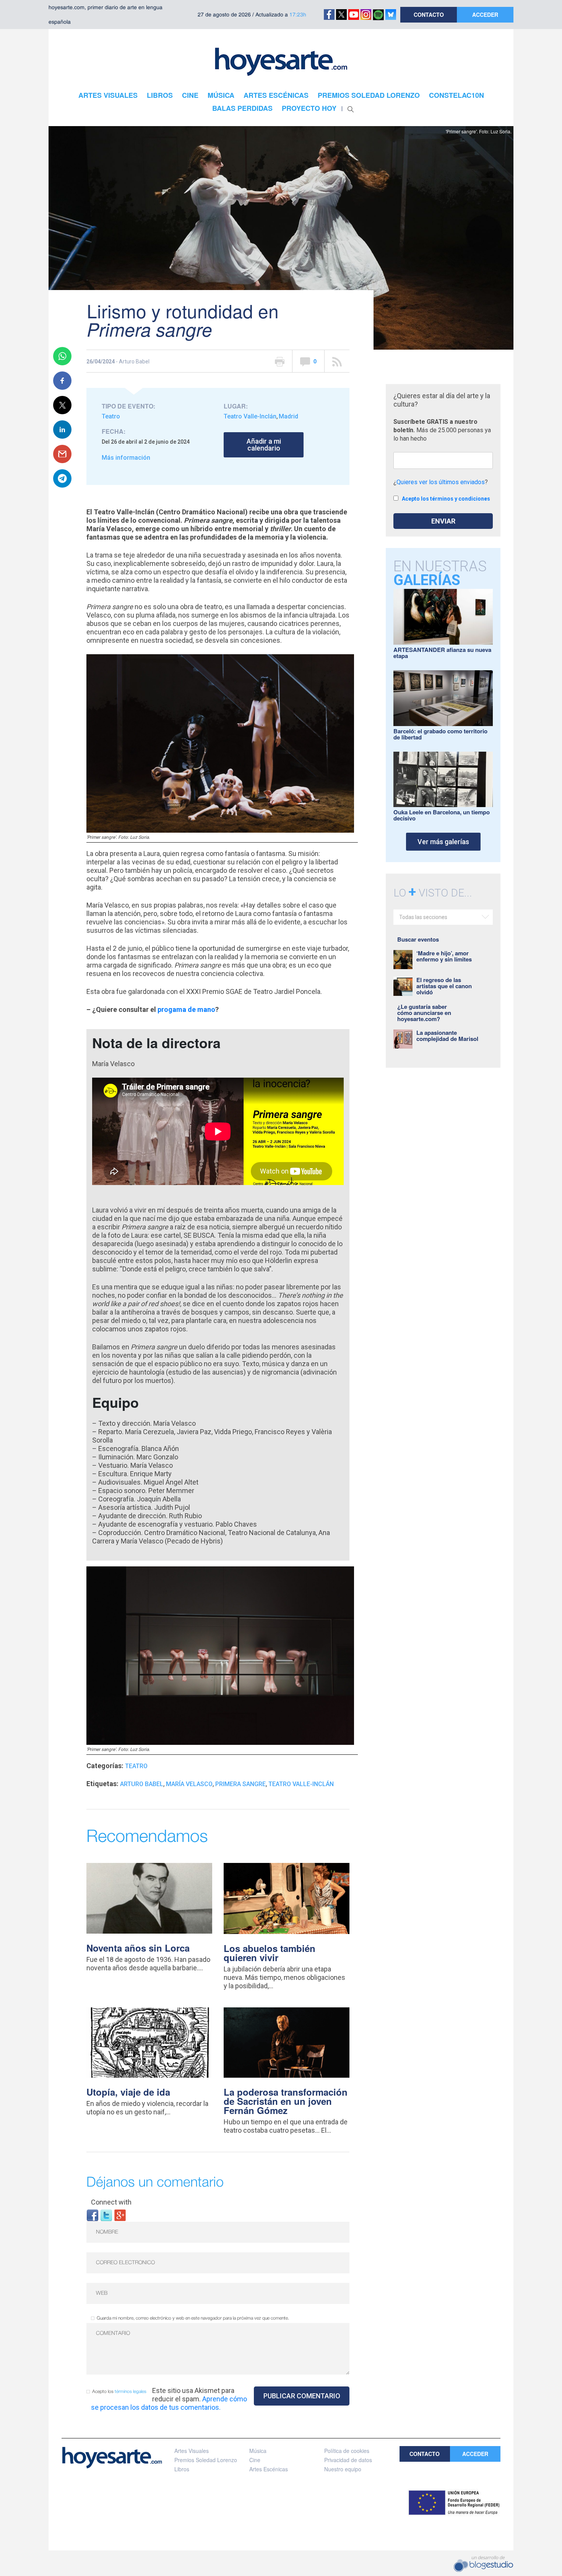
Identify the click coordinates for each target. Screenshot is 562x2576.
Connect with (111, 2202)
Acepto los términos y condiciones (446, 499)
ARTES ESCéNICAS (276, 95)
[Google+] (120, 2215)
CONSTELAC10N (456, 95)
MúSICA (221, 95)
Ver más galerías (443, 842)
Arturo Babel (142, 1784)
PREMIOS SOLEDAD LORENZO (369, 95)
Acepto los (119, 2392)
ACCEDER (485, 15)
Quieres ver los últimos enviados (441, 482)
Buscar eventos (418, 939)
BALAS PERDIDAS (242, 108)
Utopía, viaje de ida (128, 2092)
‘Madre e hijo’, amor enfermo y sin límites (444, 956)
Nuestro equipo (343, 2469)
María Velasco (189, 1784)
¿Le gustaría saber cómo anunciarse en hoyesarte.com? (424, 1013)
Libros (182, 2469)
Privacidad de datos (348, 2460)
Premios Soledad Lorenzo (206, 2460)
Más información (126, 458)
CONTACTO (429, 15)
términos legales (131, 2392)
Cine (255, 2460)
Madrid (288, 416)
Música (258, 2451)
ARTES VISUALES (108, 95)
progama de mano (186, 1009)
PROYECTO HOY (309, 108)
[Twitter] (106, 2215)
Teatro (111, 416)
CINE (190, 95)
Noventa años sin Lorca (138, 1948)
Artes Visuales (192, 2451)
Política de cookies (347, 2451)
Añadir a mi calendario (264, 445)
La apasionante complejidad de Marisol (447, 1036)
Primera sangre (240, 1784)
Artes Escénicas (269, 2469)
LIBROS (160, 95)
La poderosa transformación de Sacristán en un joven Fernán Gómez (286, 2101)
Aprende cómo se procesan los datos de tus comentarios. (169, 2403)
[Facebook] (93, 2215)
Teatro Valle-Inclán (250, 416)
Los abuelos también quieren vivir (270, 1953)
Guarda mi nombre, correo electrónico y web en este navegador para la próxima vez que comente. (193, 2318)
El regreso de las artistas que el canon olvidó (444, 986)
